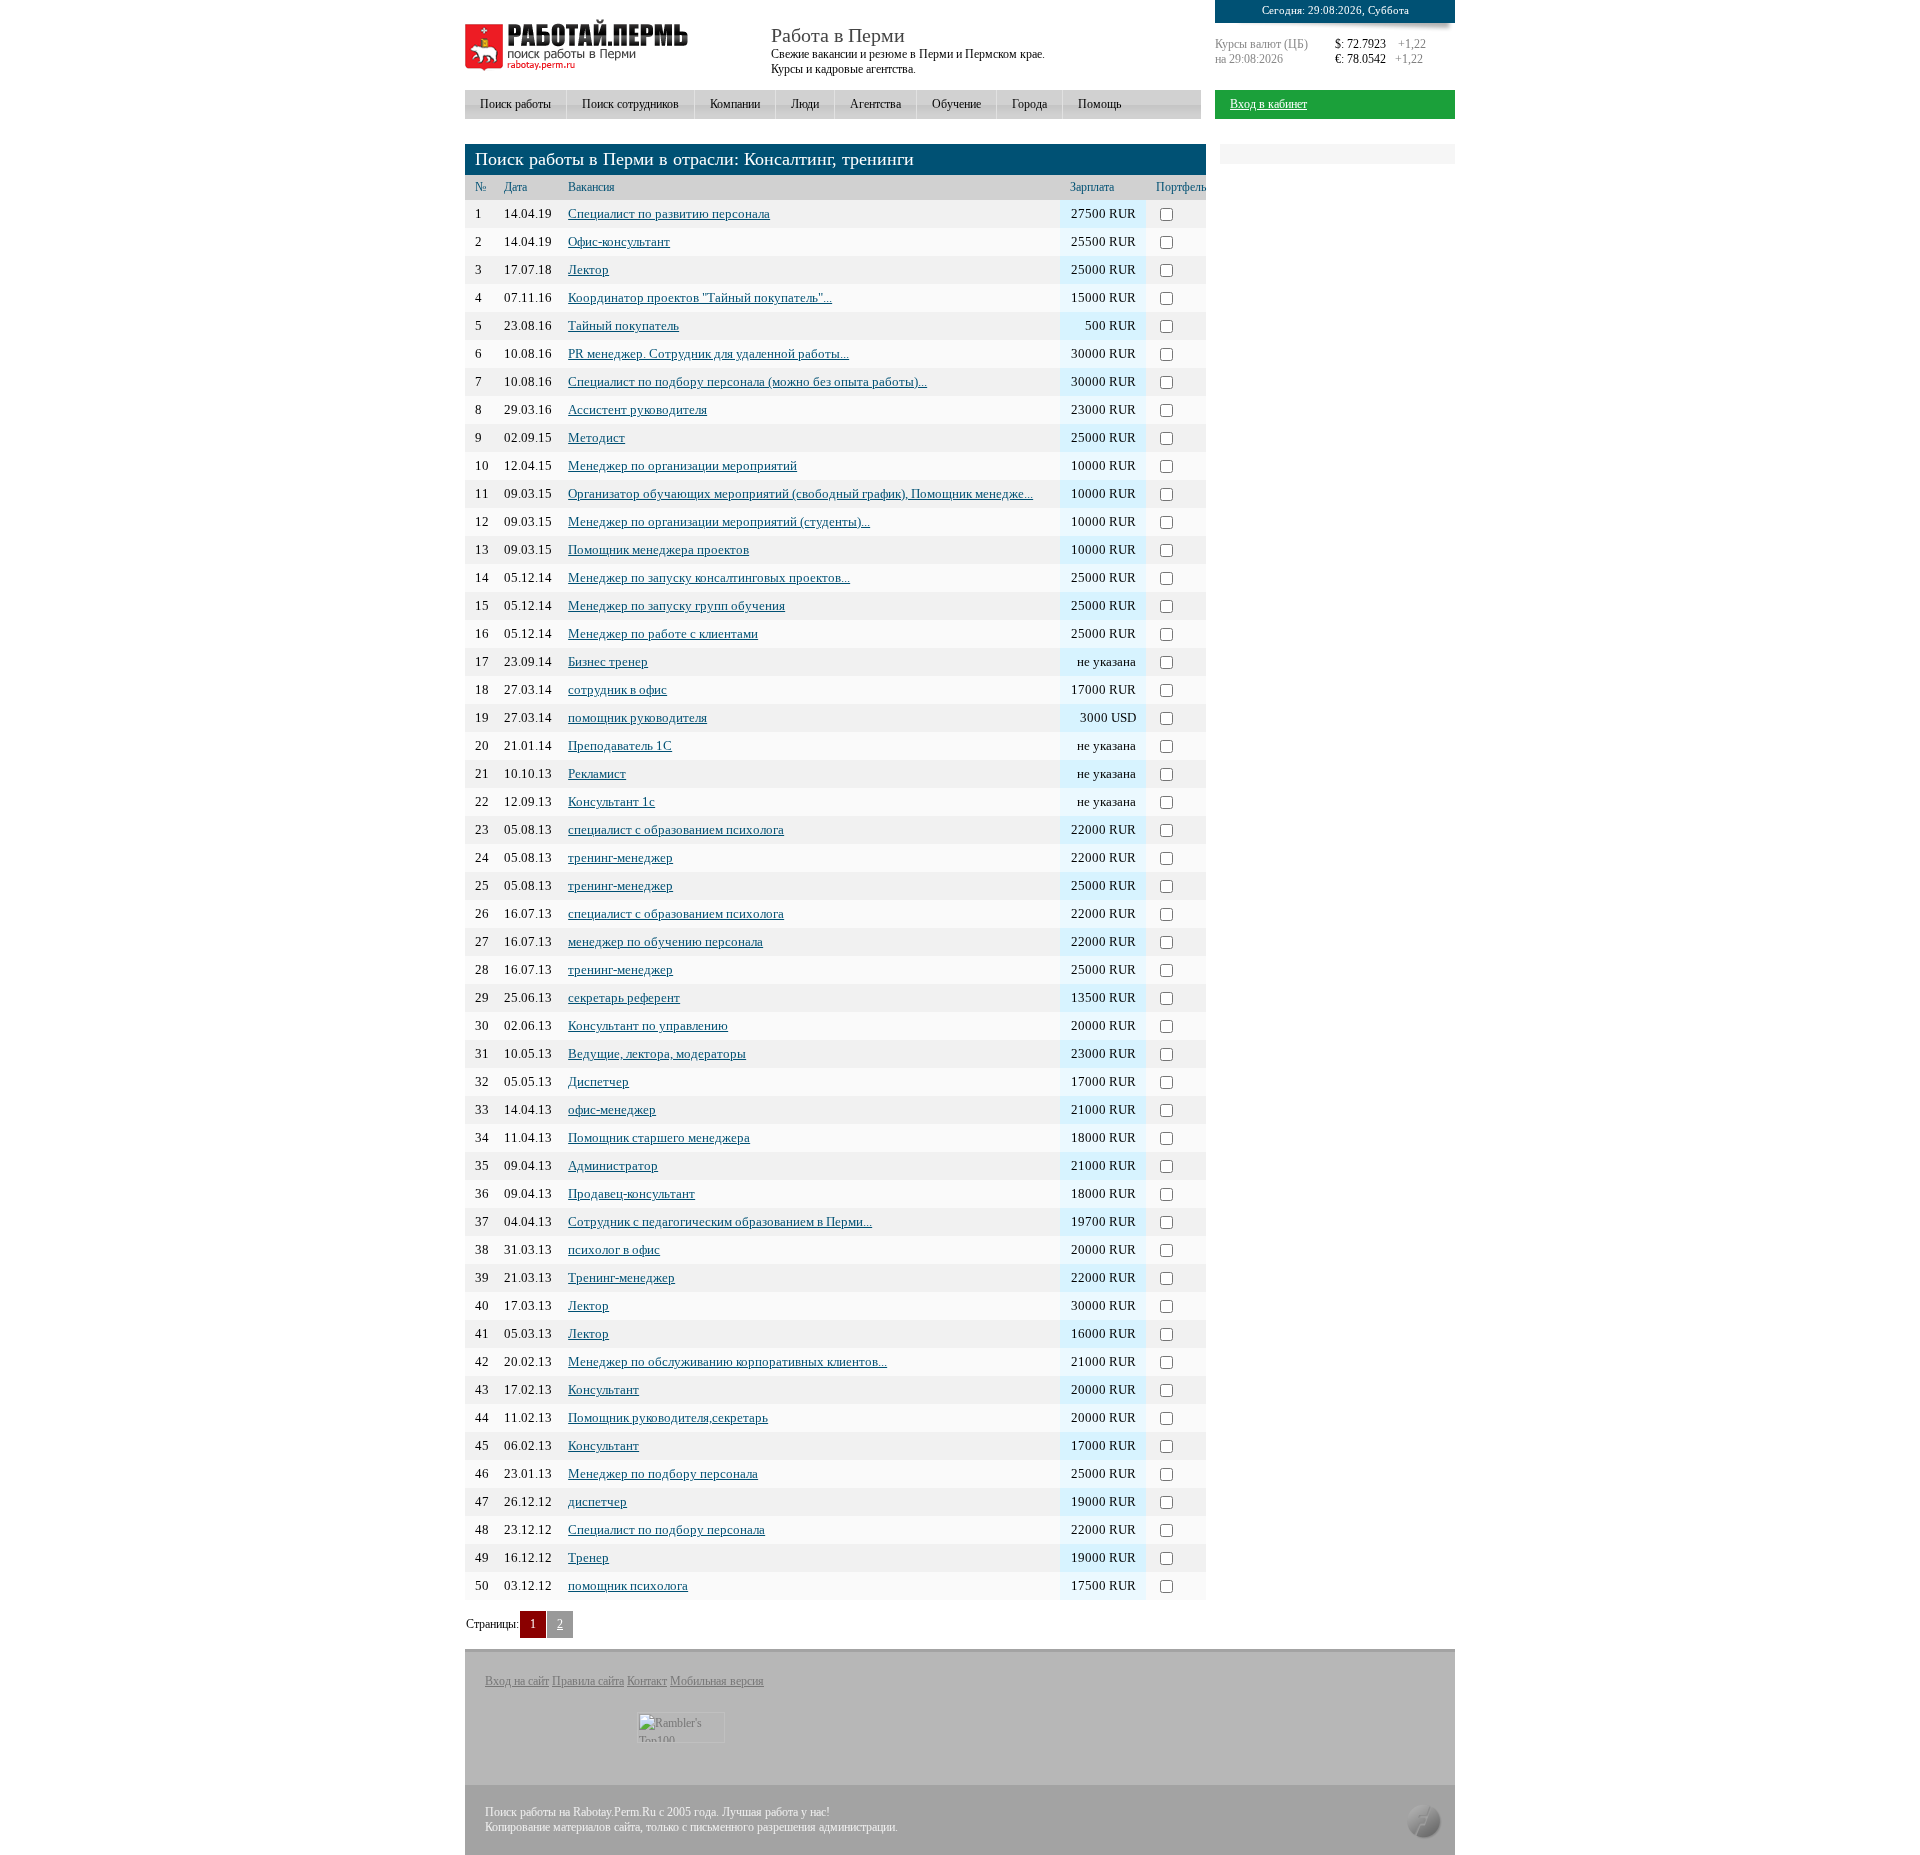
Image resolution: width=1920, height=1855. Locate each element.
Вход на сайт (517, 1681)
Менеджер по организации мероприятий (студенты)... (719, 521)
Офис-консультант (619, 241)
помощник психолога (628, 1585)
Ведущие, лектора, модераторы (657, 1053)
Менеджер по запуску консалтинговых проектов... (709, 577)
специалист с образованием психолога (676, 829)
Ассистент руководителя (637, 409)
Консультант (603, 1389)
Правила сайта (588, 1681)
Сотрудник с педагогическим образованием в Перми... (720, 1221)
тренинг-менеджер (620, 857)
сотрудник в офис (617, 689)
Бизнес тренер (608, 661)
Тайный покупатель (623, 325)
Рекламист (597, 773)
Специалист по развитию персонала (669, 213)
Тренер (588, 1557)
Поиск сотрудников (630, 104)
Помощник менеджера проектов (658, 549)
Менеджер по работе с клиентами (663, 633)
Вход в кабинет (1268, 104)
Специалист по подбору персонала (666, 1529)
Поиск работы (515, 104)
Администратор (613, 1165)
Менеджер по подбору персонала (663, 1473)
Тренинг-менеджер (621, 1277)
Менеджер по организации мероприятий (682, 465)
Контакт (647, 1681)
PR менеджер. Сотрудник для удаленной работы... (708, 353)
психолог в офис (614, 1249)
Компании (735, 104)
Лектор (588, 269)
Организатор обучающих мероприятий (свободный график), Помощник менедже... (800, 493)
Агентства (875, 104)
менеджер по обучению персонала (665, 941)
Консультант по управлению (648, 1025)
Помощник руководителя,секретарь (668, 1417)
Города (1029, 104)
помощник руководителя (637, 717)
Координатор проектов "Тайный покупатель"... (700, 297)
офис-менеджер (612, 1109)
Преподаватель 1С (620, 745)
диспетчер (597, 1501)
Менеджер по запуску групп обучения (676, 605)
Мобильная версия (717, 1681)
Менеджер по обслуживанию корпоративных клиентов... (727, 1361)
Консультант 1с (611, 801)
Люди (805, 104)
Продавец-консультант (631, 1193)
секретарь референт (624, 997)
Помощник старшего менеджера (659, 1137)
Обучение (956, 104)
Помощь (1099, 104)
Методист (596, 437)
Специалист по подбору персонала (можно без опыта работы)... (747, 381)
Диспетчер (598, 1081)
